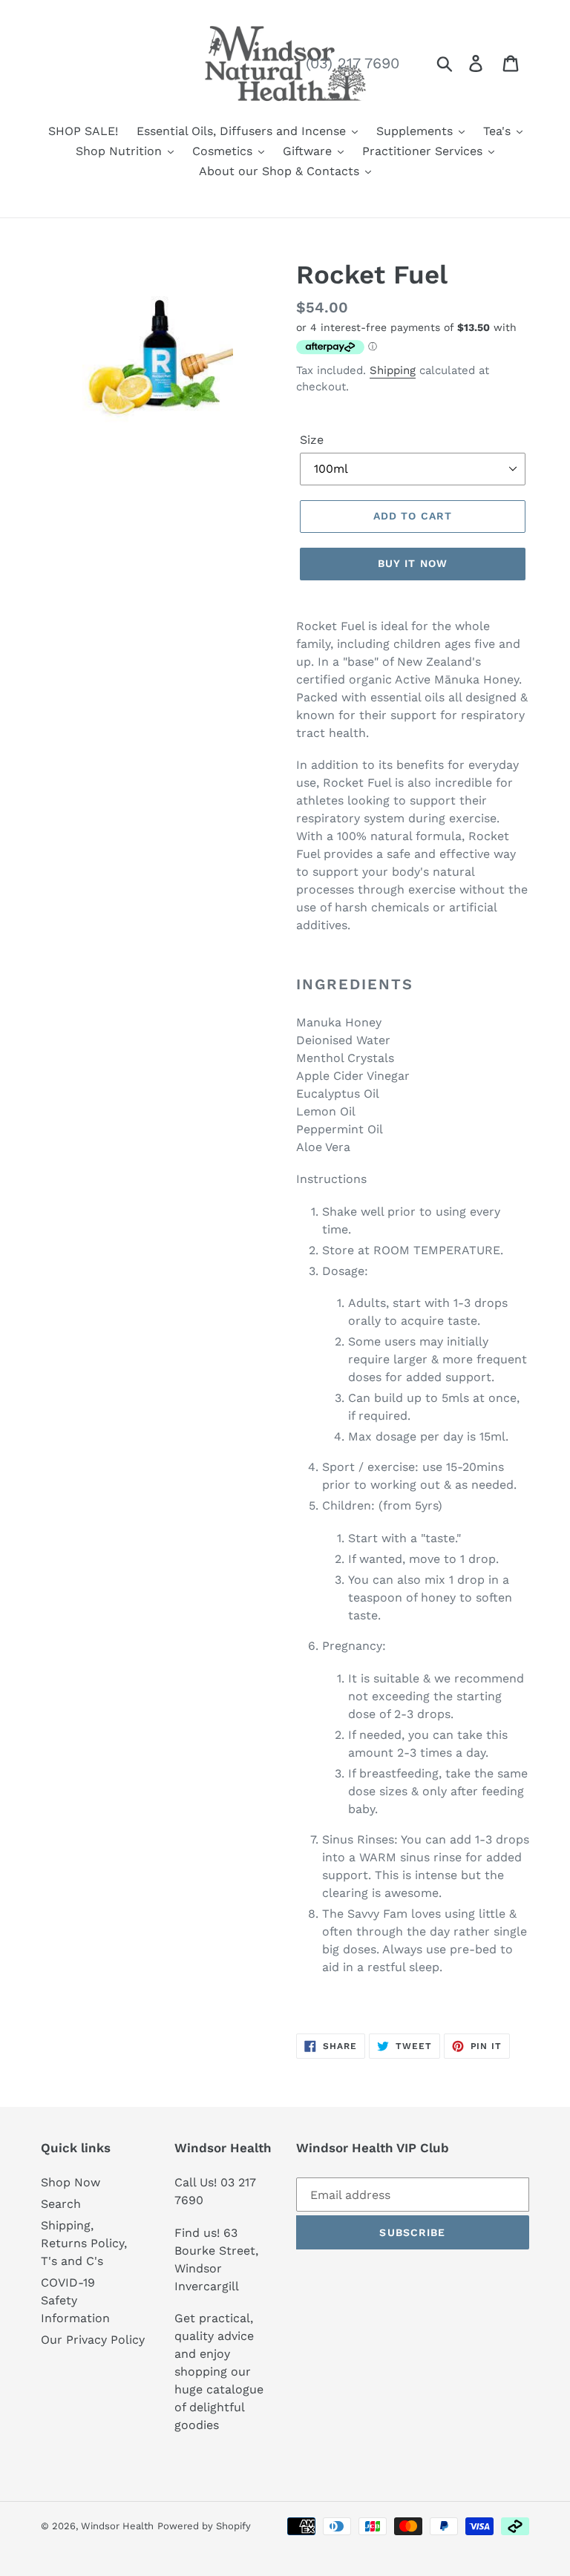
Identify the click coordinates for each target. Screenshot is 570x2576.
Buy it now (413, 563)
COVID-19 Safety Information (75, 2300)
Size (312, 440)
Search (61, 2204)
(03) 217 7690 (353, 63)
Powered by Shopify (204, 2526)
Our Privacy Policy (93, 2340)
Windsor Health (117, 2526)
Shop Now (71, 2182)
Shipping (393, 370)
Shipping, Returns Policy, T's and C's (84, 2243)
